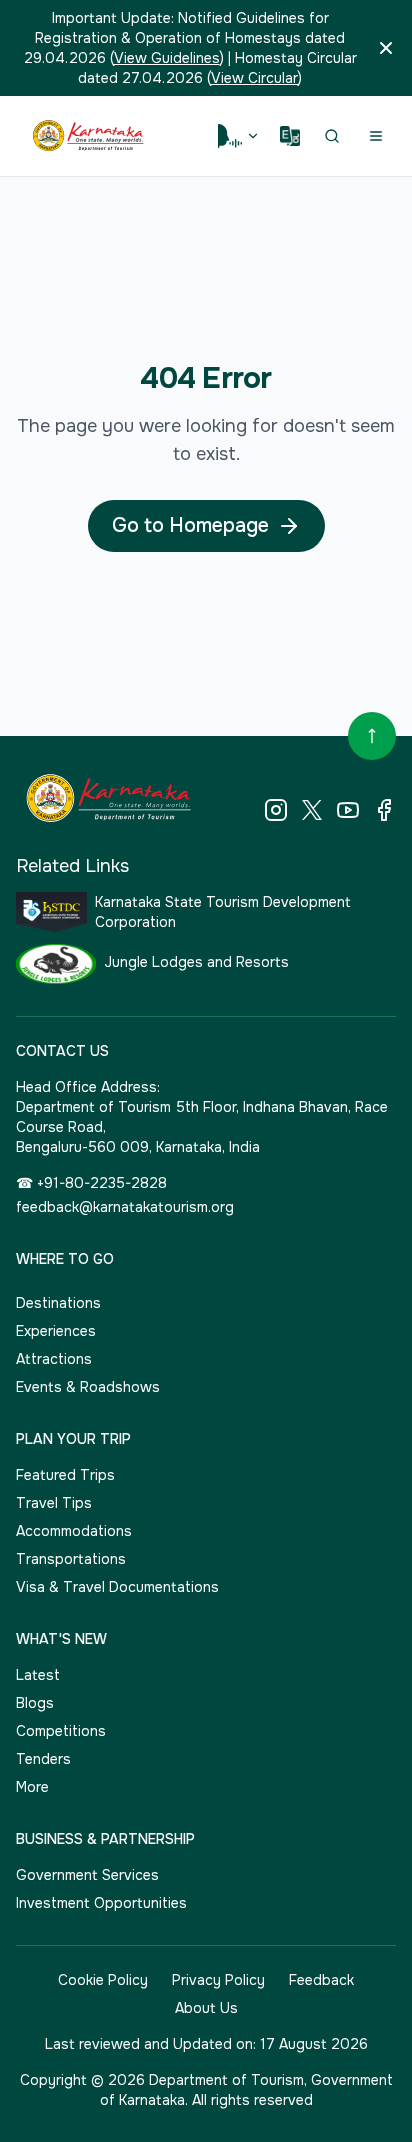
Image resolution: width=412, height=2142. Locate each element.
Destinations (58, 1303)
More (32, 1787)
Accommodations (74, 1531)
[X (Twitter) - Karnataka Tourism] (312, 810)
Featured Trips (65, 1475)
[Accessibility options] (239, 136)
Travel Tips (54, 1503)
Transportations (71, 1559)
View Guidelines (167, 58)
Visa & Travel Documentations (117, 1587)
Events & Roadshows (88, 1387)
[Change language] (290, 136)
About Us (206, 2008)
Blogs (35, 1703)
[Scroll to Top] (372, 736)
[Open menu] (376, 136)
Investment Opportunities (101, 1903)
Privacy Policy (218, 1980)
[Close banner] (386, 48)
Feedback (321, 1980)
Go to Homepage (190, 525)
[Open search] (332, 136)
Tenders (43, 1759)
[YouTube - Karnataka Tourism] (348, 810)
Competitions (61, 1731)
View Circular (254, 78)
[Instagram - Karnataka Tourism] (276, 810)
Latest (38, 1675)
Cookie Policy (103, 1980)
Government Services (87, 1875)
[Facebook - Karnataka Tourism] (384, 810)
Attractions (54, 1359)
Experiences (56, 1331)
